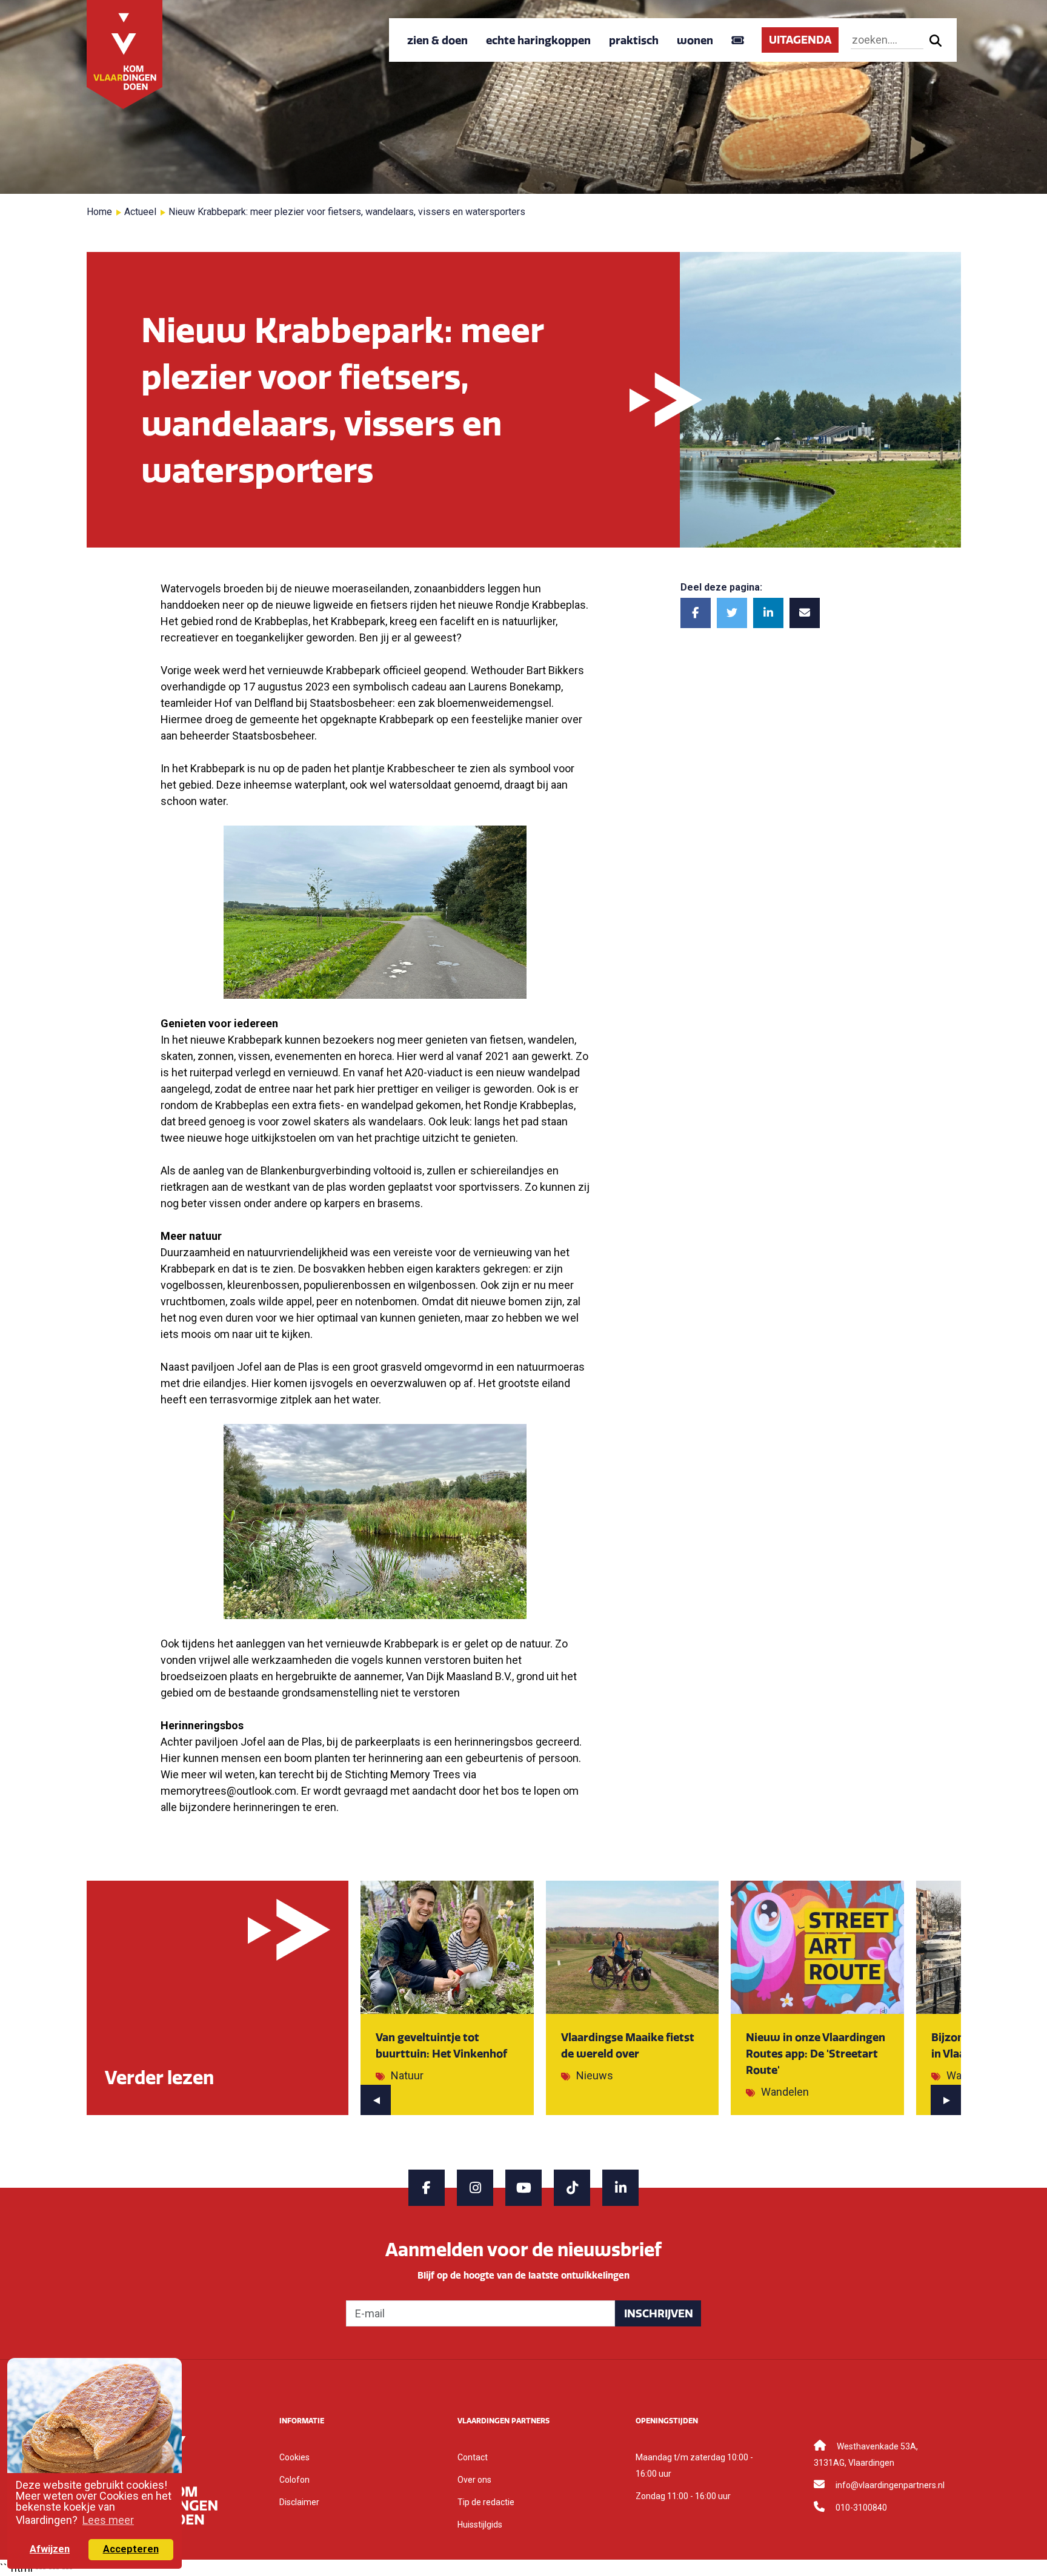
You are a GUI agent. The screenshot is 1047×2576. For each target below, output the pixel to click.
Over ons (474, 2480)
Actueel (140, 212)
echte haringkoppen (538, 40)
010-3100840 (861, 2508)
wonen (695, 40)
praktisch (634, 40)
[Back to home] (125, 54)
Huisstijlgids (480, 2525)
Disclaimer (299, 2502)
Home (99, 212)
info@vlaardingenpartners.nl (890, 2485)
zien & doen (437, 40)
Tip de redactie (486, 2502)
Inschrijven (659, 2313)
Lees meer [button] (108, 2520)
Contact (473, 2457)
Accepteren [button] (131, 2549)
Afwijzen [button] (50, 2549)
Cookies (294, 2457)
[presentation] (376, 2100)
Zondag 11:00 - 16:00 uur (683, 2496)
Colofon (294, 2480)
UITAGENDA (800, 40)
